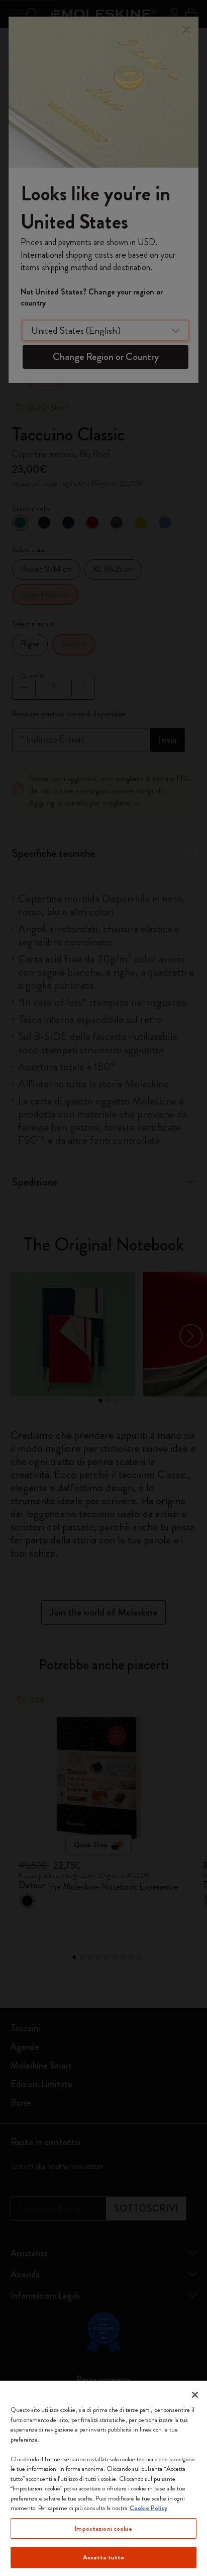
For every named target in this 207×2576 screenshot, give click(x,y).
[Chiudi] (195, 2395)
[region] (103, 2478)
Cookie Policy (148, 2508)
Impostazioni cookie (103, 2528)
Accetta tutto (104, 2557)
